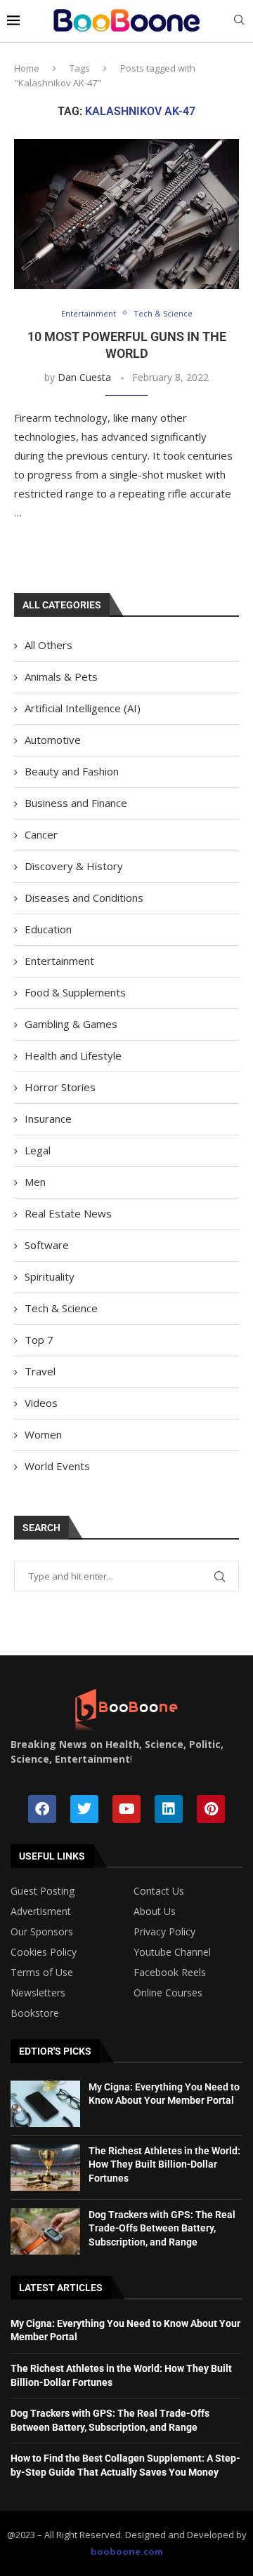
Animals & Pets (61, 676)
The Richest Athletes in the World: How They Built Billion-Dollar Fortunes (164, 2164)
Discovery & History (74, 866)
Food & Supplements (75, 992)
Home (27, 68)
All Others (48, 645)
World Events (57, 1466)
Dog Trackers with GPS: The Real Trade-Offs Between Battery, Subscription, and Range (162, 2228)
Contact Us (159, 1891)
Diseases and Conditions (84, 897)
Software (47, 1245)
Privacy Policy (164, 1932)
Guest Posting (43, 1891)
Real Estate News (68, 1213)
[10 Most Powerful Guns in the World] (126, 214)
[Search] (239, 21)
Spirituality (50, 1276)
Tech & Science (61, 1308)
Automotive (53, 740)
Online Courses (168, 1993)
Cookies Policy (44, 1952)
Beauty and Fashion (72, 771)
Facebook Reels (170, 1973)
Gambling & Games (71, 1024)
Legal (38, 1150)
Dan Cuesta (84, 377)
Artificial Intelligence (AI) (83, 708)
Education (48, 929)
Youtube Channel (172, 1952)
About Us (155, 1911)
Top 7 (39, 1340)
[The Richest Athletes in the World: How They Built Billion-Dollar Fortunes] (45, 2168)
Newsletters (38, 1993)
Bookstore (35, 2013)
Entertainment (59, 961)
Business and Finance (76, 803)
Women (43, 1434)
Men (35, 1182)
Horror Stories (60, 1087)
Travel (40, 1371)
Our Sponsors (42, 1932)
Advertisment (41, 1911)
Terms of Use (42, 1973)
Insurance (48, 1119)
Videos (41, 1403)
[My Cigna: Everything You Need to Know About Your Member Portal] (45, 2104)
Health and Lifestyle (73, 1055)
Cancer (41, 834)
